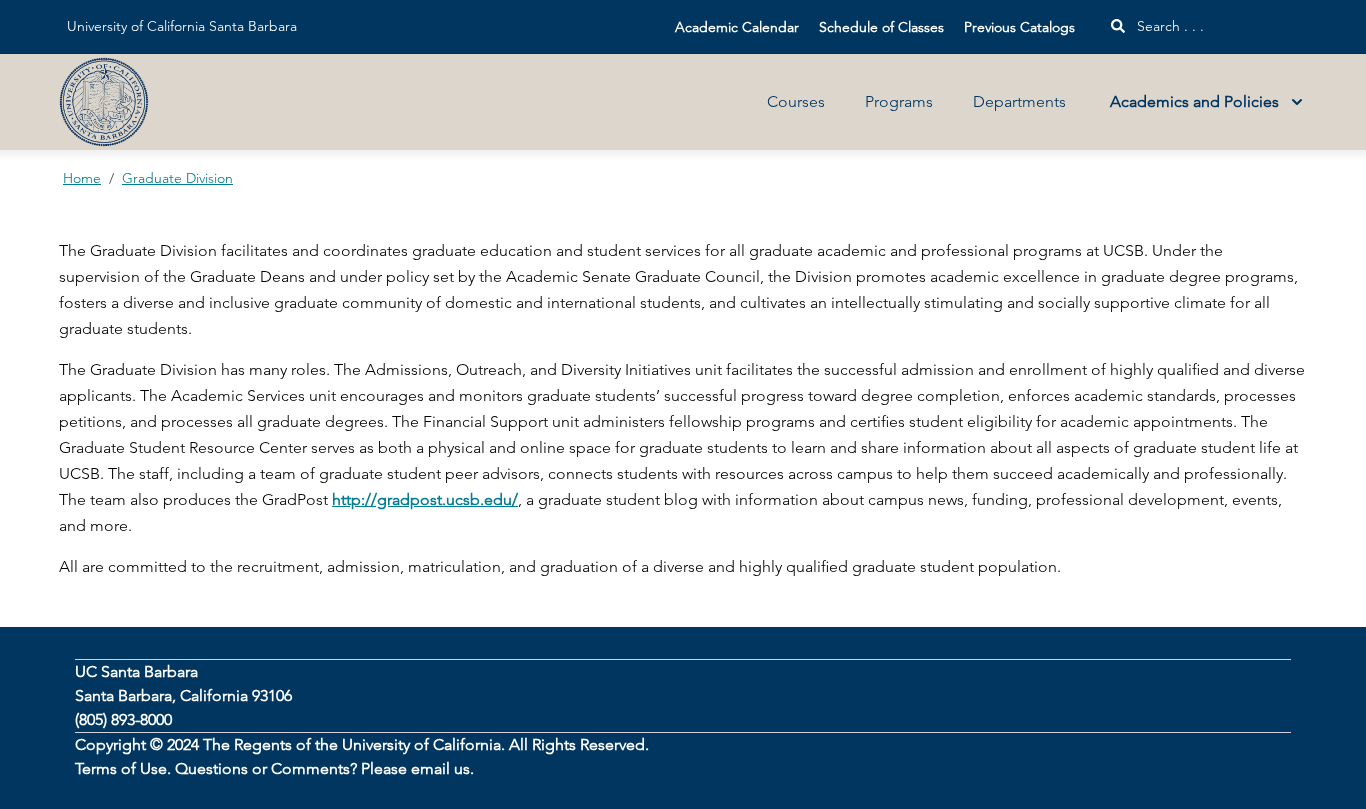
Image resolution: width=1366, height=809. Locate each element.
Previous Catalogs (1019, 27)
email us (440, 768)
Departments (1019, 101)
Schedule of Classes (881, 27)
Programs (899, 101)
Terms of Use (121, 768)
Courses (796, 101)
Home (82, 178)
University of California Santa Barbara (182, 26)
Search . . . (1168, 26)
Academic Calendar (737, 27)
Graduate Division (177, 178)
